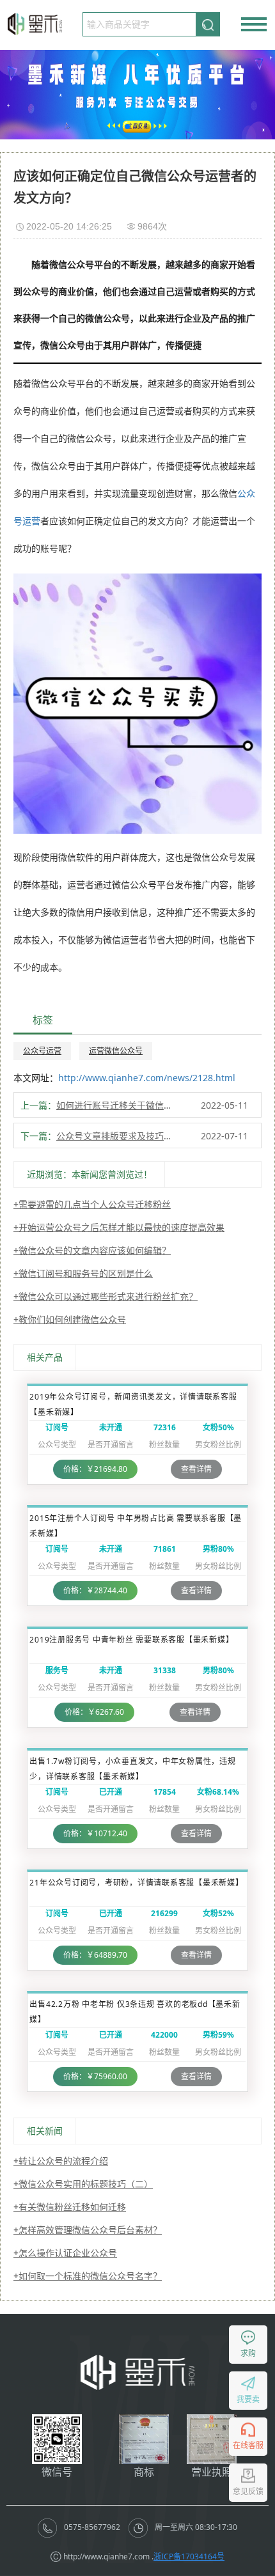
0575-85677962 (92, 2527)
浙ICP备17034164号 (189, 2556)
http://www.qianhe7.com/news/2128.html (147, 1078)
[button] (127, 127)
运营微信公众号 (116, 1051)
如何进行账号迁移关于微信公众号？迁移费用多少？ (117, 1105)
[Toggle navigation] (254, 24)
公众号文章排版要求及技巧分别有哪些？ (117, 1136)
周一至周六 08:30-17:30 (195, 2527)
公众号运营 (42, 1051)
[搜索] (208, 24)
